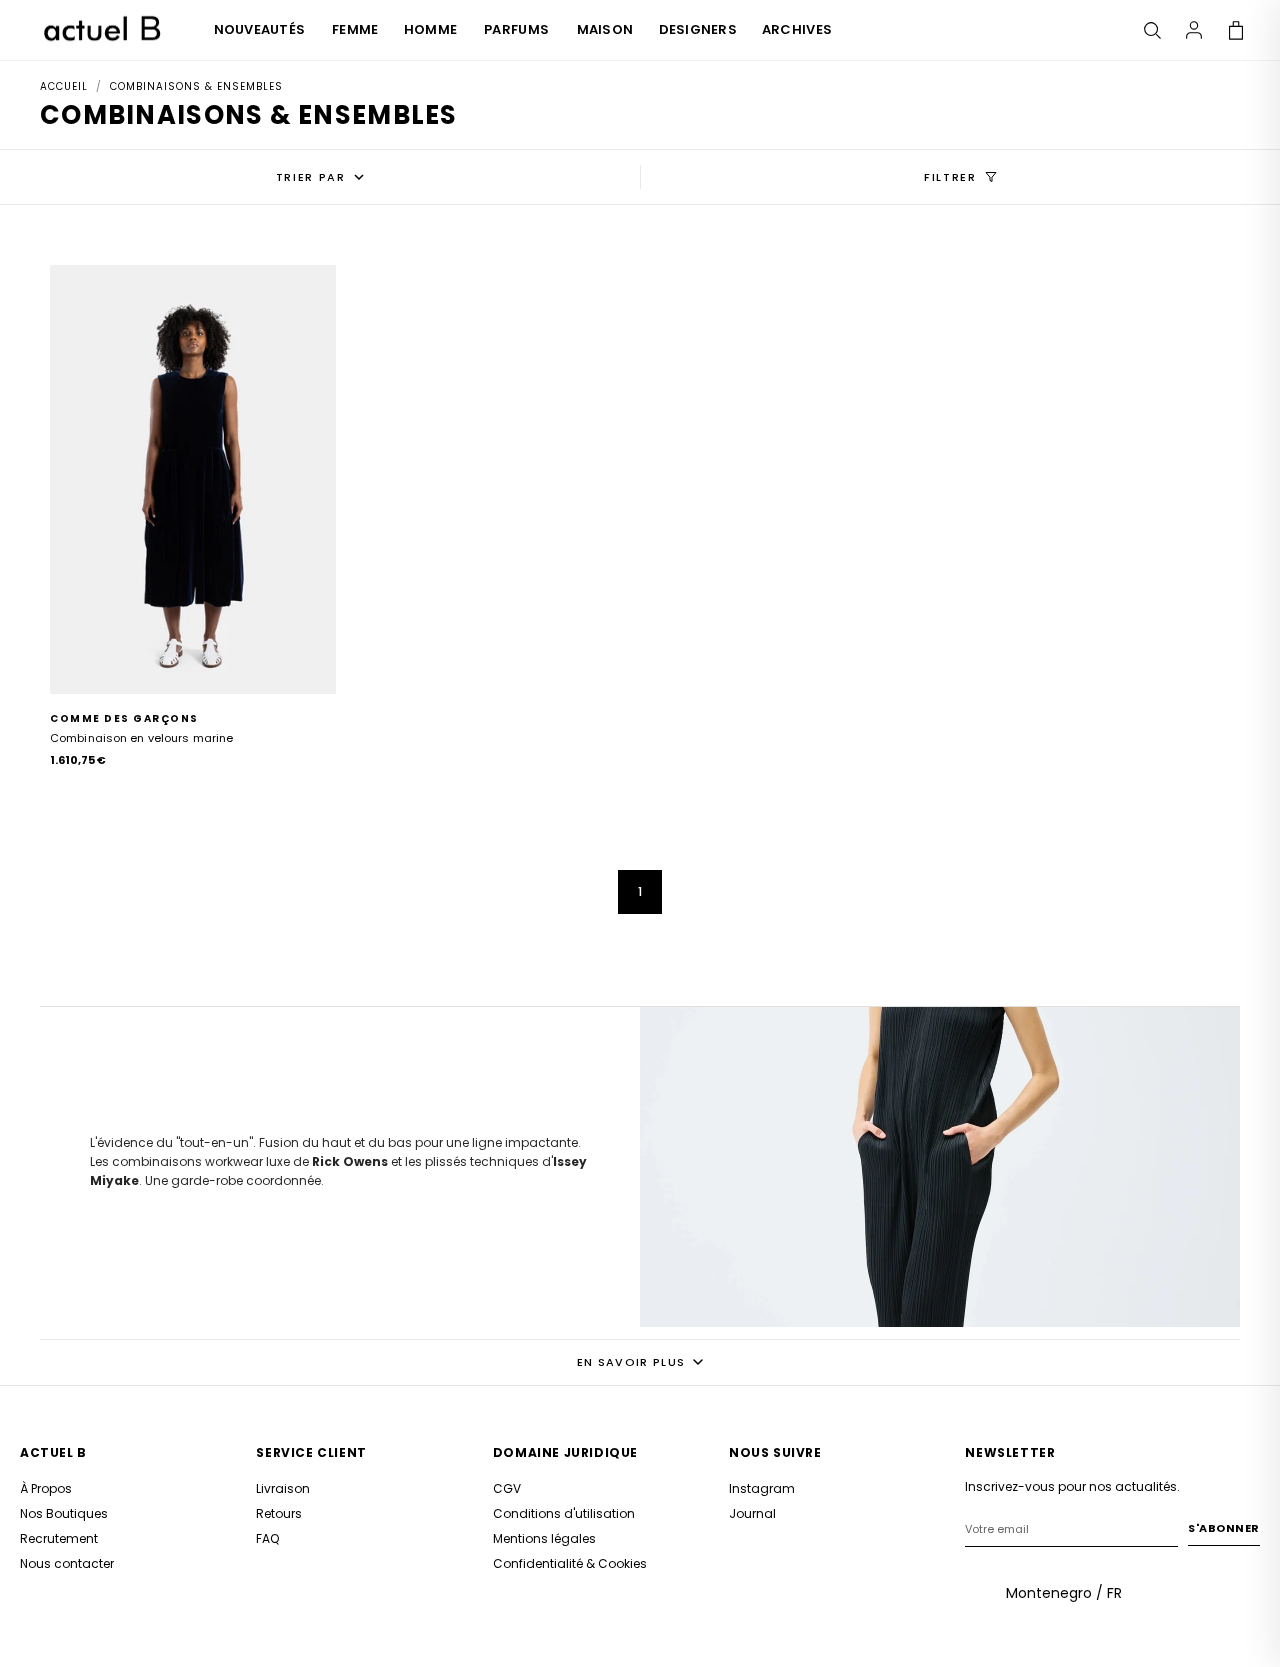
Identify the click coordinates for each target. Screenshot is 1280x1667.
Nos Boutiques (64, 1513)
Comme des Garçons (124, 718)
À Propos (46, 1488)
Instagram (762, 1488)
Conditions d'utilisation (564, 1513)
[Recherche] (1152, 30)
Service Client (311, 1452)
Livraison (283, 1488)
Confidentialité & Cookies (570, 1563)
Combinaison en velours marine (141, 738)
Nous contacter (67, 1563)
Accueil (64, 86)
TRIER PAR (311, 177)
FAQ (267, 1538)
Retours (279, 1513)
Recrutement (59, 1538)
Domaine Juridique (565, 1452)
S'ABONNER (1224, 1528)
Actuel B (53, 1452)
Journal (752, 1513)
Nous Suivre (775, 1452)
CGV (507, 1488)
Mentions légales (544, 1538)
